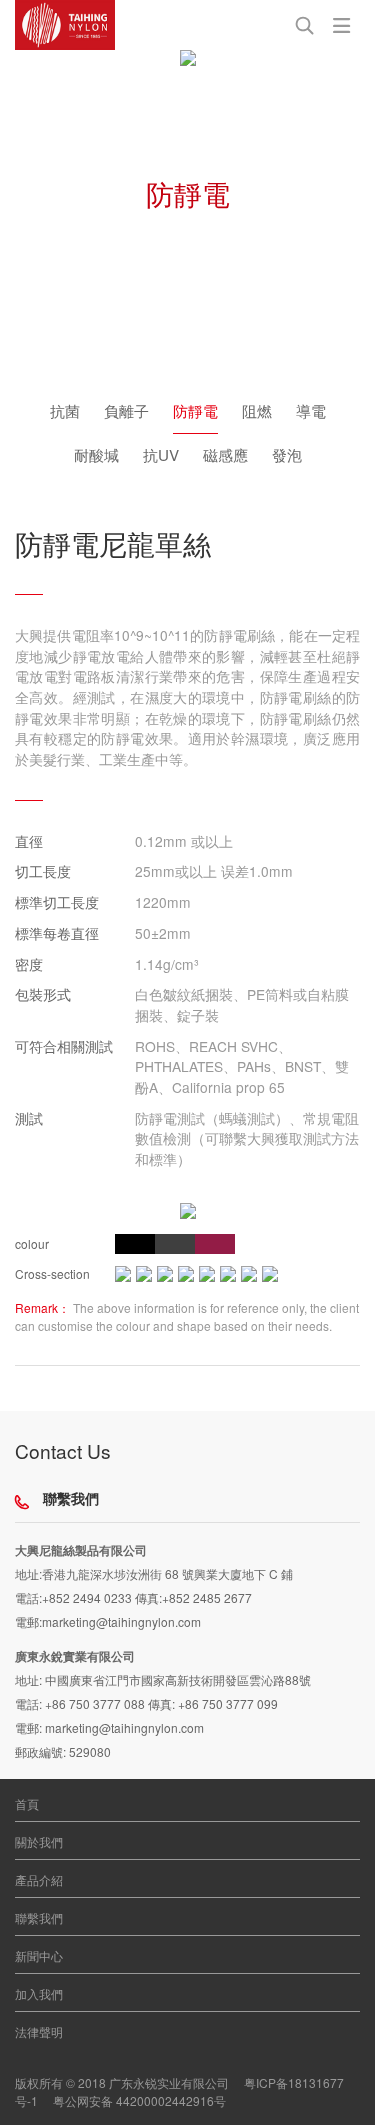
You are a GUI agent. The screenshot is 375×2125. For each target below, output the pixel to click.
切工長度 (43, 871)
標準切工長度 (57, 902)
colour (32, 1243)
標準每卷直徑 (57, 933)
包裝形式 (43, 994)
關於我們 (39, 1841)
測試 (29, 1118)
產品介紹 (39, 1879)
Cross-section (52, 1273)
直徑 (29, 841)
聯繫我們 (39, 1917)
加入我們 (39, 1993)
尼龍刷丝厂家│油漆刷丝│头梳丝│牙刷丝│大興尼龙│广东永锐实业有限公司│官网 (65, 25)
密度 (29, 964)
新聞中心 (39, 1955)
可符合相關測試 (64, 1046)
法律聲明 (39, 2031)
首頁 (27, 1803)
